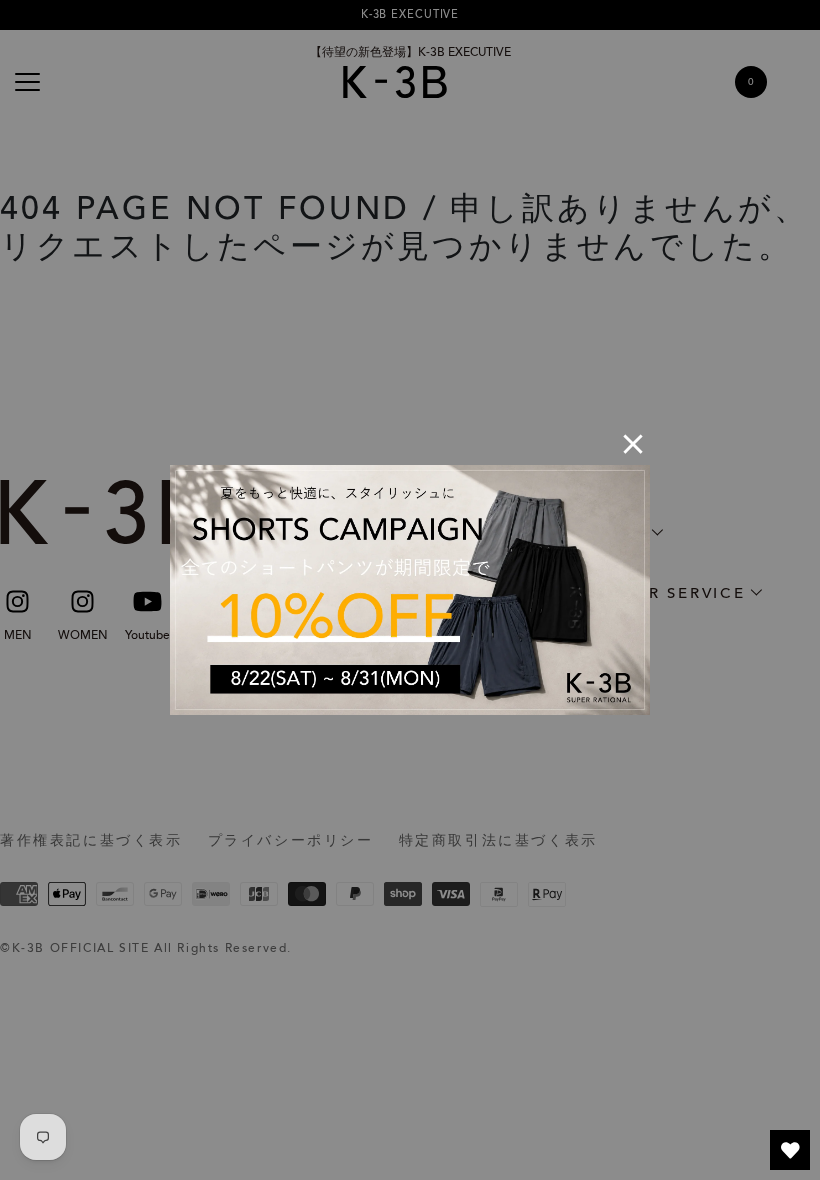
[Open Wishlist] (790, 1150)
